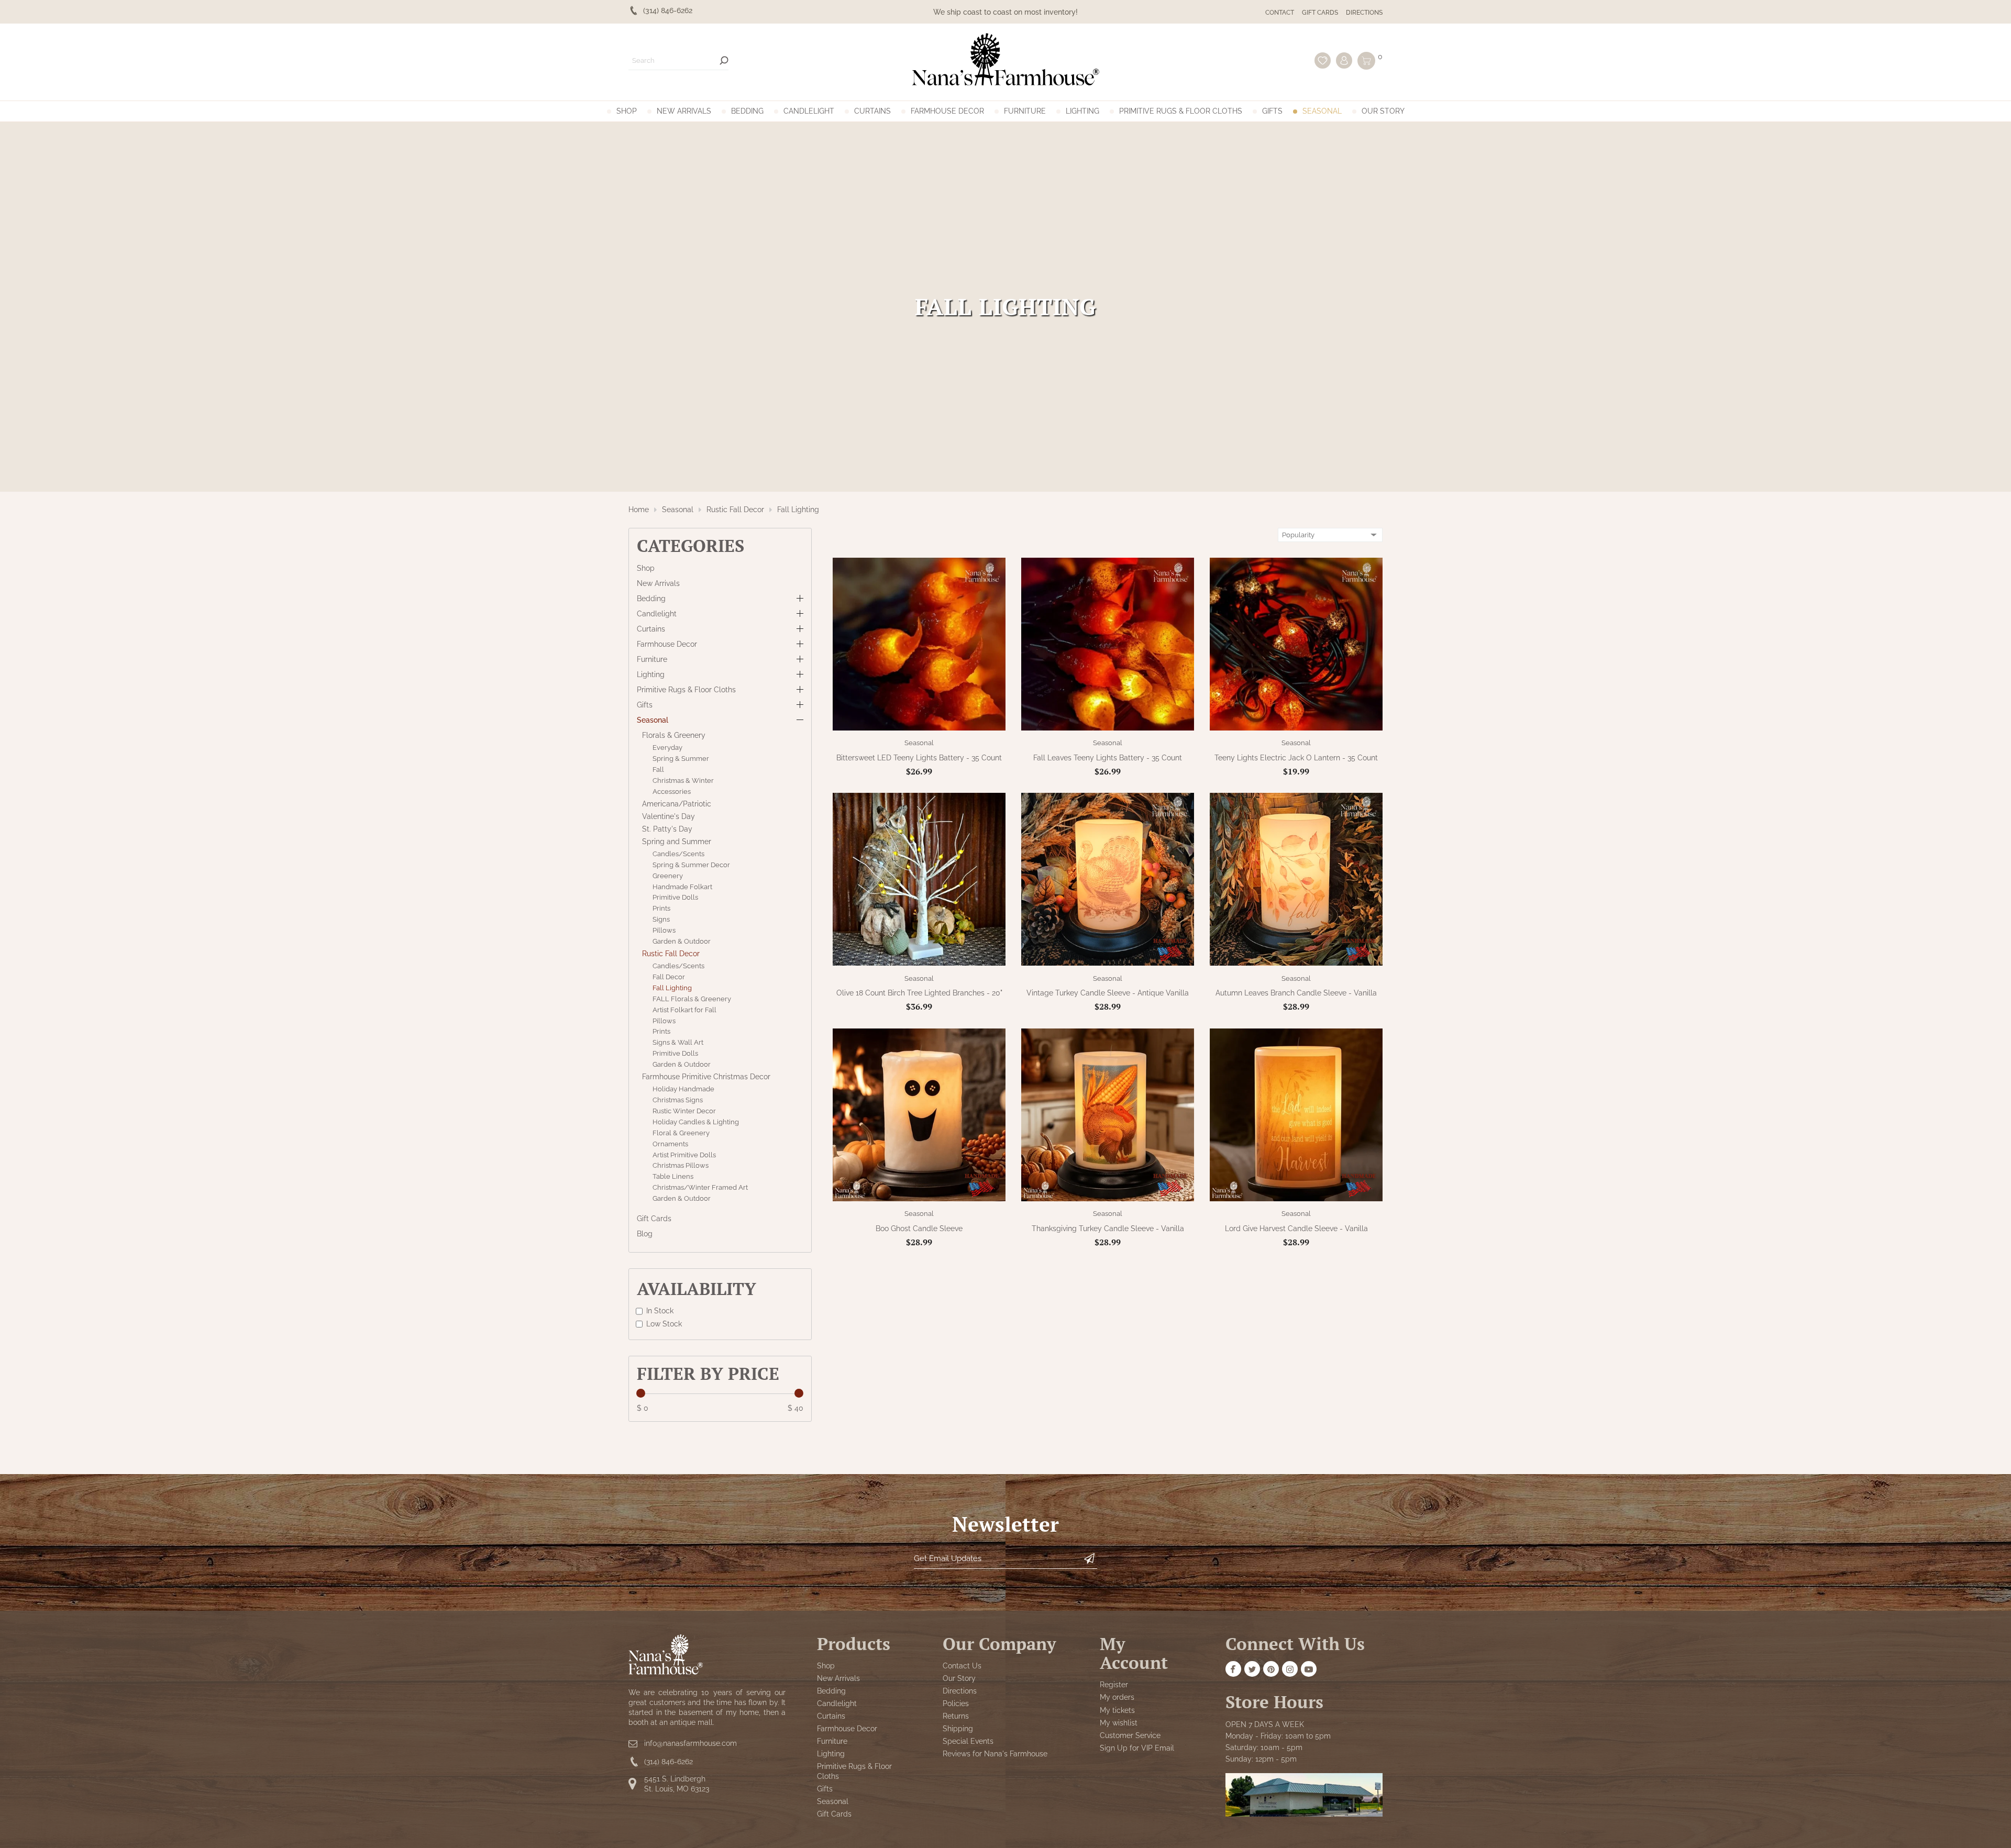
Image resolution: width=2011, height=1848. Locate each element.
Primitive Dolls (675, 897)
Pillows (664, 930)
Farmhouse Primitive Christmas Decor (706, 1077)
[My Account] (1344, 60)
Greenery (668, 875)
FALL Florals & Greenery (692, 999)
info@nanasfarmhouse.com (690, 1744)
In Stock (660, 1311)
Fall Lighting (798, 510)
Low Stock (664, 1323)
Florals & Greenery (674, 735)
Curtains (872, 111)
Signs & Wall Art (678, 1042)
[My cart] (1366, 61)
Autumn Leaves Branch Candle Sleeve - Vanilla (1296, 993)
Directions (1364, 13)
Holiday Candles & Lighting (696, 1122)
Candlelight (809, 111)
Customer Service (1130, 1735)
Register (1114, 1685)
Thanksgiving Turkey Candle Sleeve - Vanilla (1108, 1229)
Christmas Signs (678, 1100)
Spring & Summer (681, 759)
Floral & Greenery (681, 1133)
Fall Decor (669, 977)
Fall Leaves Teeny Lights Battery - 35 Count (1108, 758)
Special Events (968, 1742)
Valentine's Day (669, 816)
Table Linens (673, 1176)
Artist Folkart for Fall (684, 1009)
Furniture (1025, 111)
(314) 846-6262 (669, 1762)
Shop (627, 111)
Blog (645, 1234)
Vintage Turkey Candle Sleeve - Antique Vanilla (1108, 993)
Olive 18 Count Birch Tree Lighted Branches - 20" (919, 993)
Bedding (747, 111)
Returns (956, 1717)
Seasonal (1322, 111)
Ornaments (670, 1143)
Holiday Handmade (683, 1089)
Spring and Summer (677, 842)
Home (639, 510)
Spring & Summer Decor (691, 865)
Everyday (667, 748)
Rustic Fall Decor (735, 510)
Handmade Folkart (682, 886)
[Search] (724, 60)
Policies (956, 1704)
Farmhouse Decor (947, 111)
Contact (1280, 13)
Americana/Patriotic (677, 803)
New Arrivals (684, 111)
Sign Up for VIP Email (1137, 1748)
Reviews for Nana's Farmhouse (995, 1754)
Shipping (958, 1729)
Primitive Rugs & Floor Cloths (1181, 111)
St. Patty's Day (667, 829)
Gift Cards (1320, 13)
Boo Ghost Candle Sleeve (919, 1229)
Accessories (672, 792)
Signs (661, 919)
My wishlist (1119, 1723)
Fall (658, 770)
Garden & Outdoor (682, 941)
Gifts (1272, 111)
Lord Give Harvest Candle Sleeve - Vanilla (1296, 1229)
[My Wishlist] (1323, 60)
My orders (1117, 1698)
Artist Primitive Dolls (684, 1154)
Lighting (1082, 111)
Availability (697, 1288)
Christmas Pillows (681, 1165)
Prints (661, 908)
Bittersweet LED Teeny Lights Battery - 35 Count (919, 758)
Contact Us (962, 1666)
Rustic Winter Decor (684, 1111)
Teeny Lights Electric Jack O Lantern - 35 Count (1296, 758)
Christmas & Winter (683, 781)
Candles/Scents (678, 854)
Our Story (1383, 111)
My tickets (1117, 1710)
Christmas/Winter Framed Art (700, 1187)
